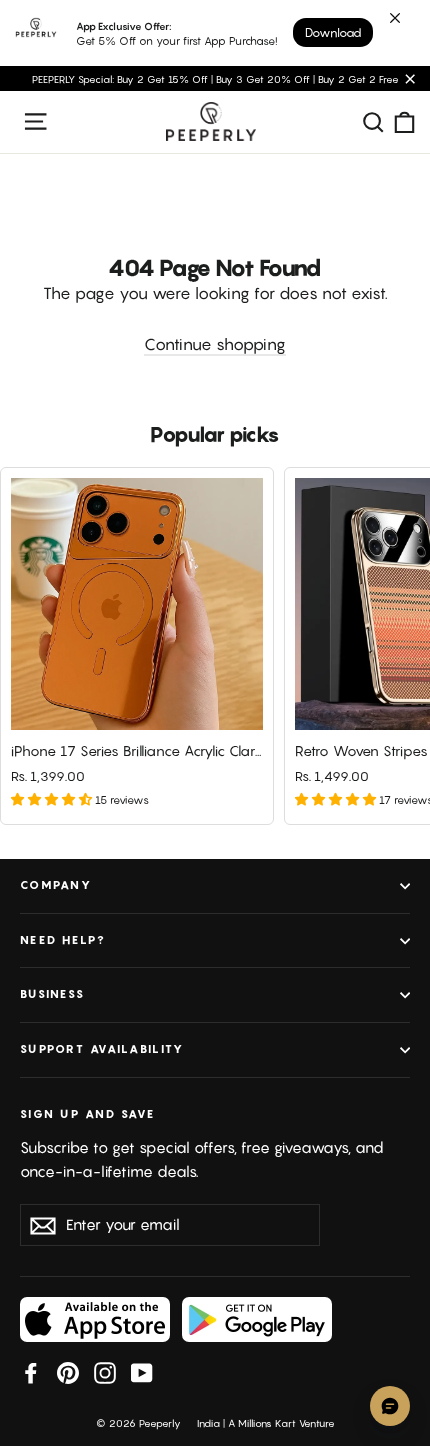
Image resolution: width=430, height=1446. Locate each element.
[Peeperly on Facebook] (31, 1372)
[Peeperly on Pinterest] (68, 1372)
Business (52, 994)
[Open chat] (390, 1406)
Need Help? (63, 940)
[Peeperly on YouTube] (142, 1372)
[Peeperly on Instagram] (105, 1372)
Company (56, 885)
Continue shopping (215, 344)
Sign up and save (87, 1114)
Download (333, 32)
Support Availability (102, 1049)
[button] (53, 799)
